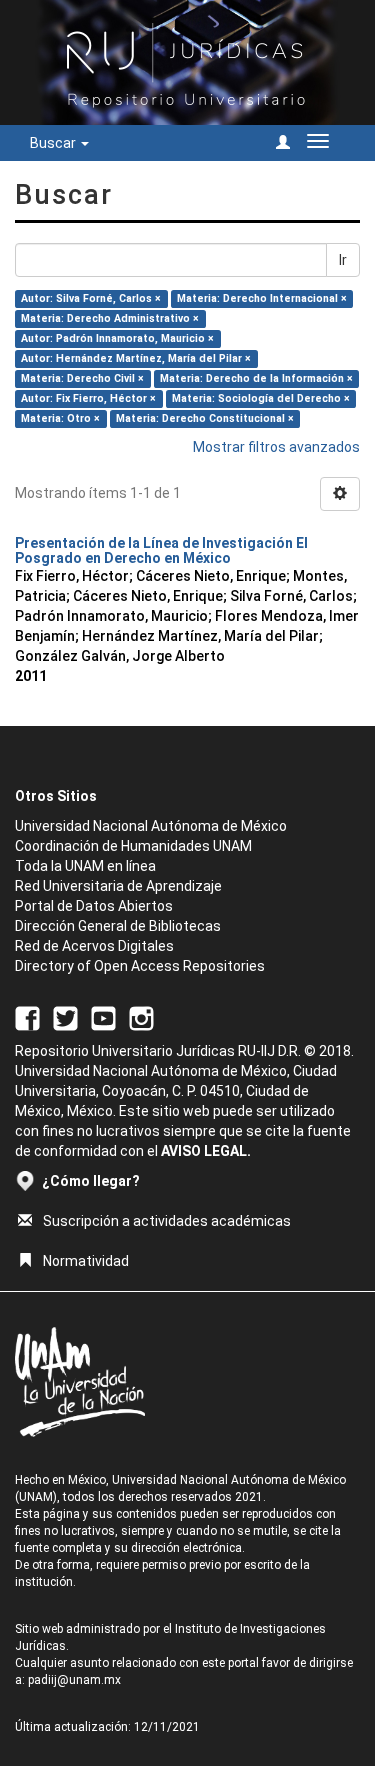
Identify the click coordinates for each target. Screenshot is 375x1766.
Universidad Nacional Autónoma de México (151, 826)
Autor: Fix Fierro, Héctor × (88, 398)
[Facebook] (27, 1018)
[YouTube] (103, 1018)
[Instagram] (141, 1018)
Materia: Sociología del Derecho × (261, 398)
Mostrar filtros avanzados (276, 447)
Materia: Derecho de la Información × (256, 378)
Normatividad (86, 1261)
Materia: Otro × (60, 418)
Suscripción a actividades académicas (167, 1221)
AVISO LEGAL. (206, 1151)
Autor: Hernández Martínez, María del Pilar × (136, 358)
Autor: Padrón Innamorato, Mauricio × (117, 338)
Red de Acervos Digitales (94, 946)
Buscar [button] (54, 143)
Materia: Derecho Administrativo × (110, 318)
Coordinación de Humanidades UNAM (133, 846)
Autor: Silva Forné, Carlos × (91, 298)
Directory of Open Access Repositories (140, 966)
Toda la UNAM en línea (85, 866)
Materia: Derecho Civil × (82, 378)
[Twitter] (65, 1018)
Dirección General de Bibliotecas (118, 926)
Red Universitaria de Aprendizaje (118, 886)
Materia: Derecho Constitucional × (205, 418)
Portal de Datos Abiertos (94, 906)
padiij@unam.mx (74, 1680)
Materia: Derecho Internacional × (262, 298)
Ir (343, 260)
